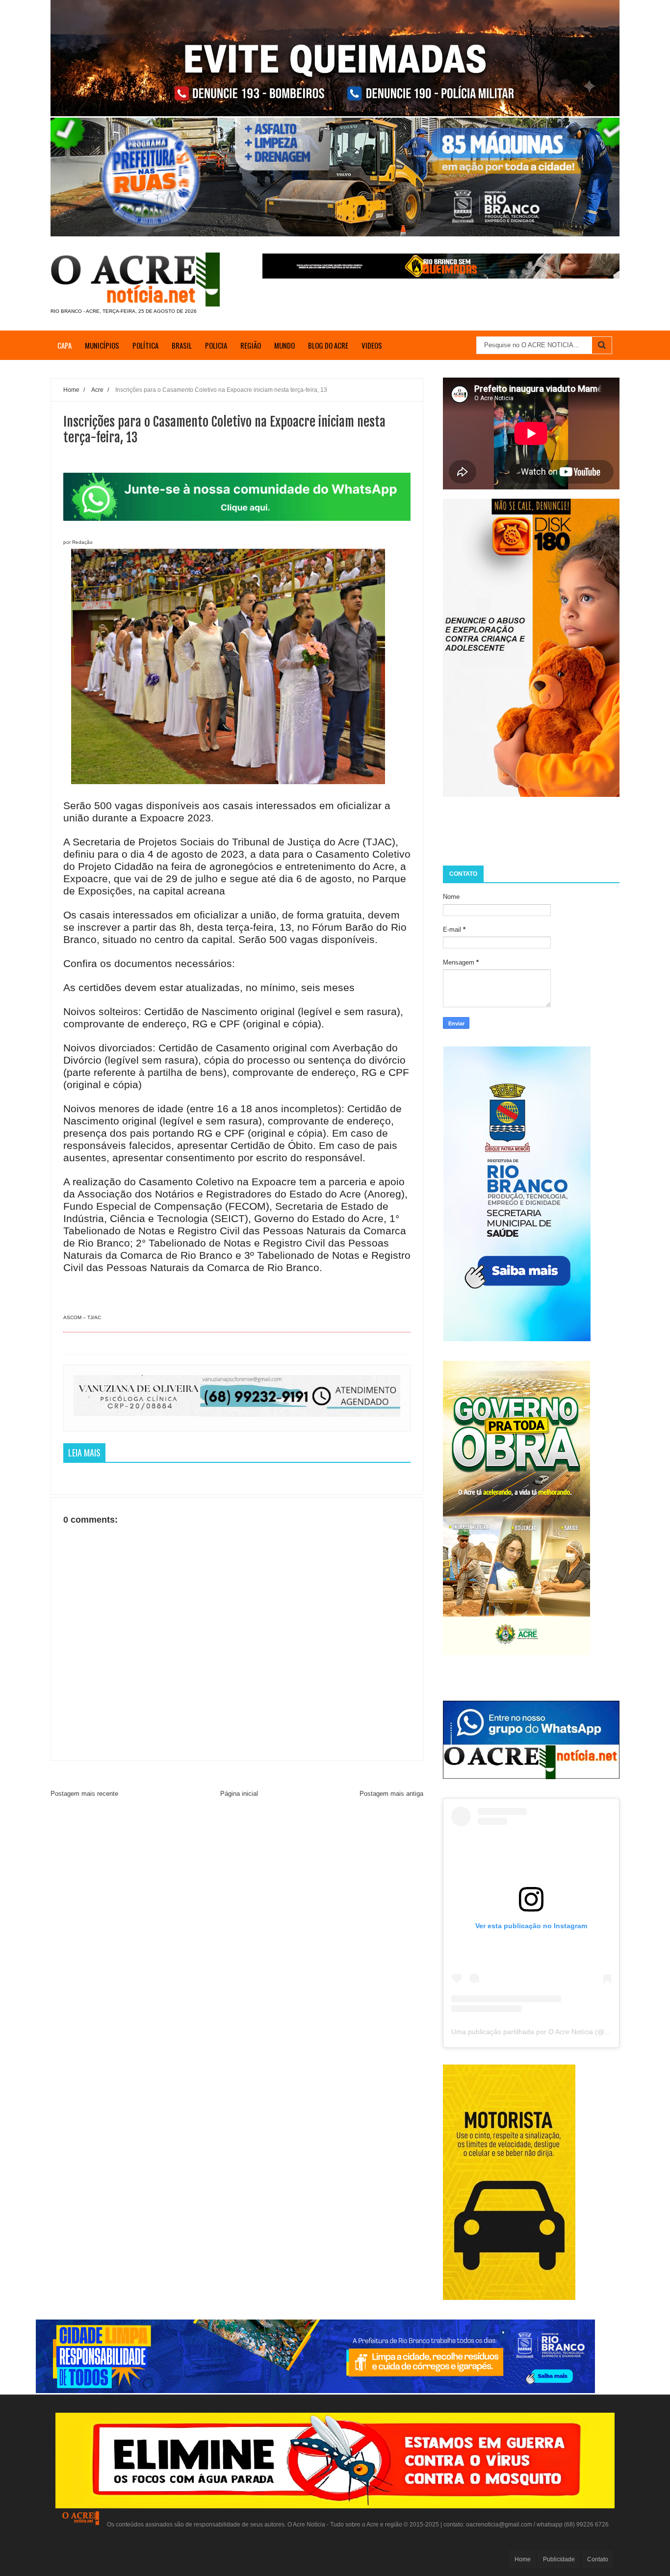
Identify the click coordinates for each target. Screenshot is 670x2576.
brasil (182, 345)
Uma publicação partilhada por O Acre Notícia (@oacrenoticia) (548, 2032)
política (145, 345)
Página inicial (239, 1794)
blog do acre (328, 345)
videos (372, 345)
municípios (102, 345)
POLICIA (216, 345)
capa (64, 345)
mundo (284, 345)
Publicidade (559, 2559)
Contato (598, 2559)
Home (523, 2559)
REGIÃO (251, 345)
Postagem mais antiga (391, 1794)
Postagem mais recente (84, 1794)
